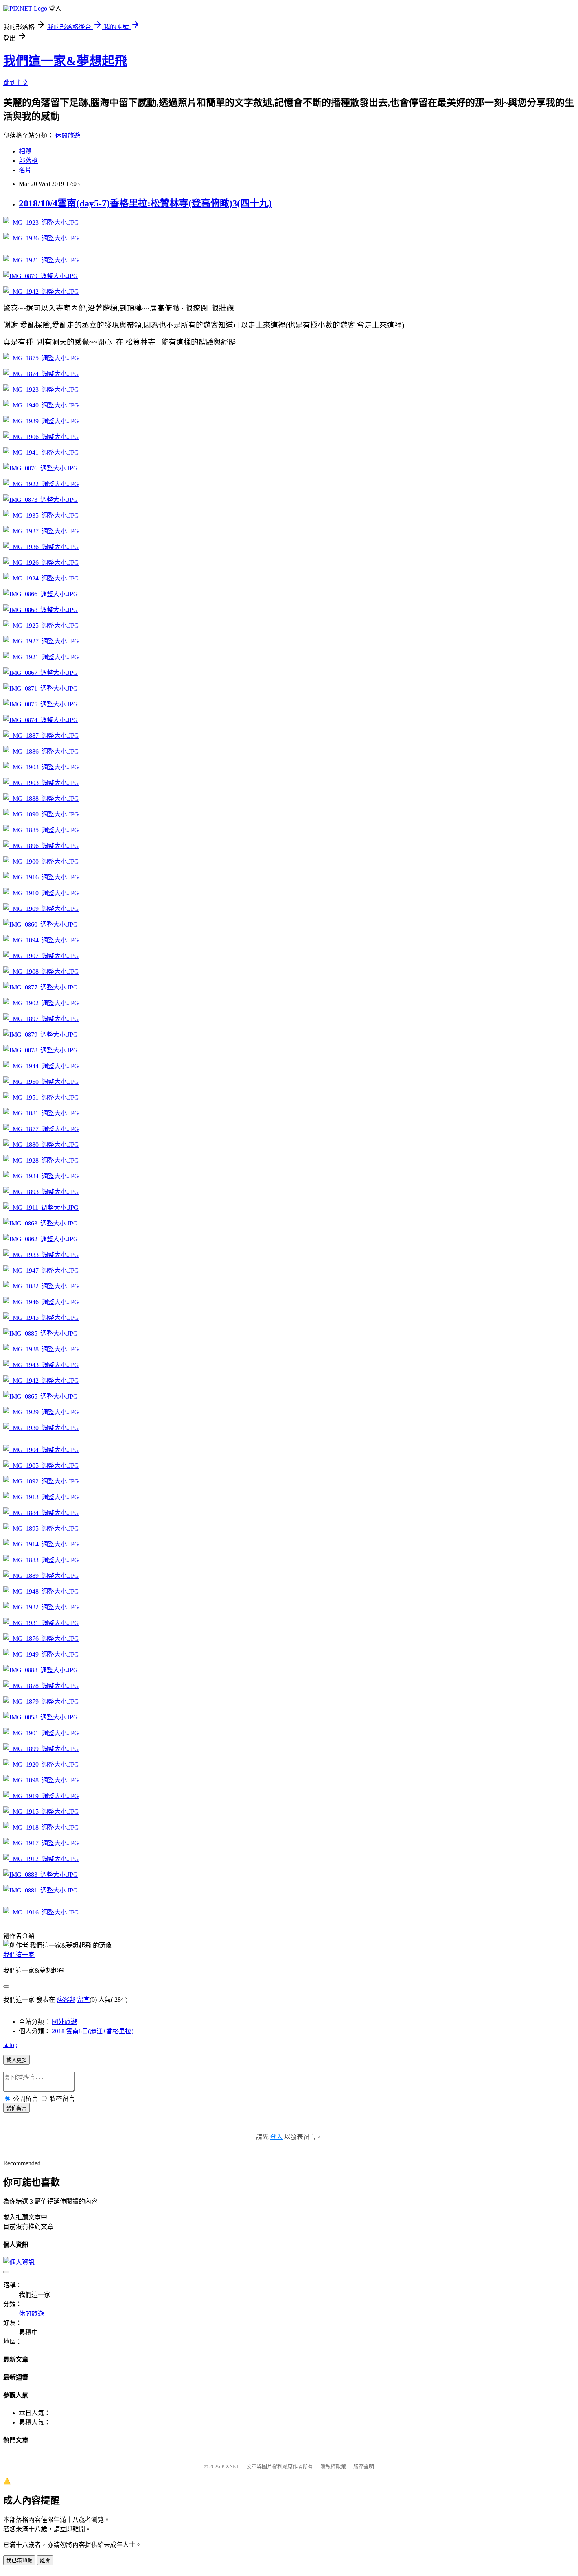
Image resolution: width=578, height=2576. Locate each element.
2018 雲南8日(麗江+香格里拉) (93, 2031)
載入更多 (17, 2060)
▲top (10, 2045)
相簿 (25, 151)
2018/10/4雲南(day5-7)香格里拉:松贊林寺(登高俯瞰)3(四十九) (145, 203)
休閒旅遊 (68, 135)
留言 (83, 2000)
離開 (45, 2560)
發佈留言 (17, 2108)
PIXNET (230, 2466)
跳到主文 (16, 83)
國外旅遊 (64, 2022)
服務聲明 (364, 2466)
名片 (25, 170)
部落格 (28, 161)
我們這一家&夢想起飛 (65, 61)
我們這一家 (19, 1955)
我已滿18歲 (19, 2560)
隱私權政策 (333, 2466)
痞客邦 (66, 2000)
